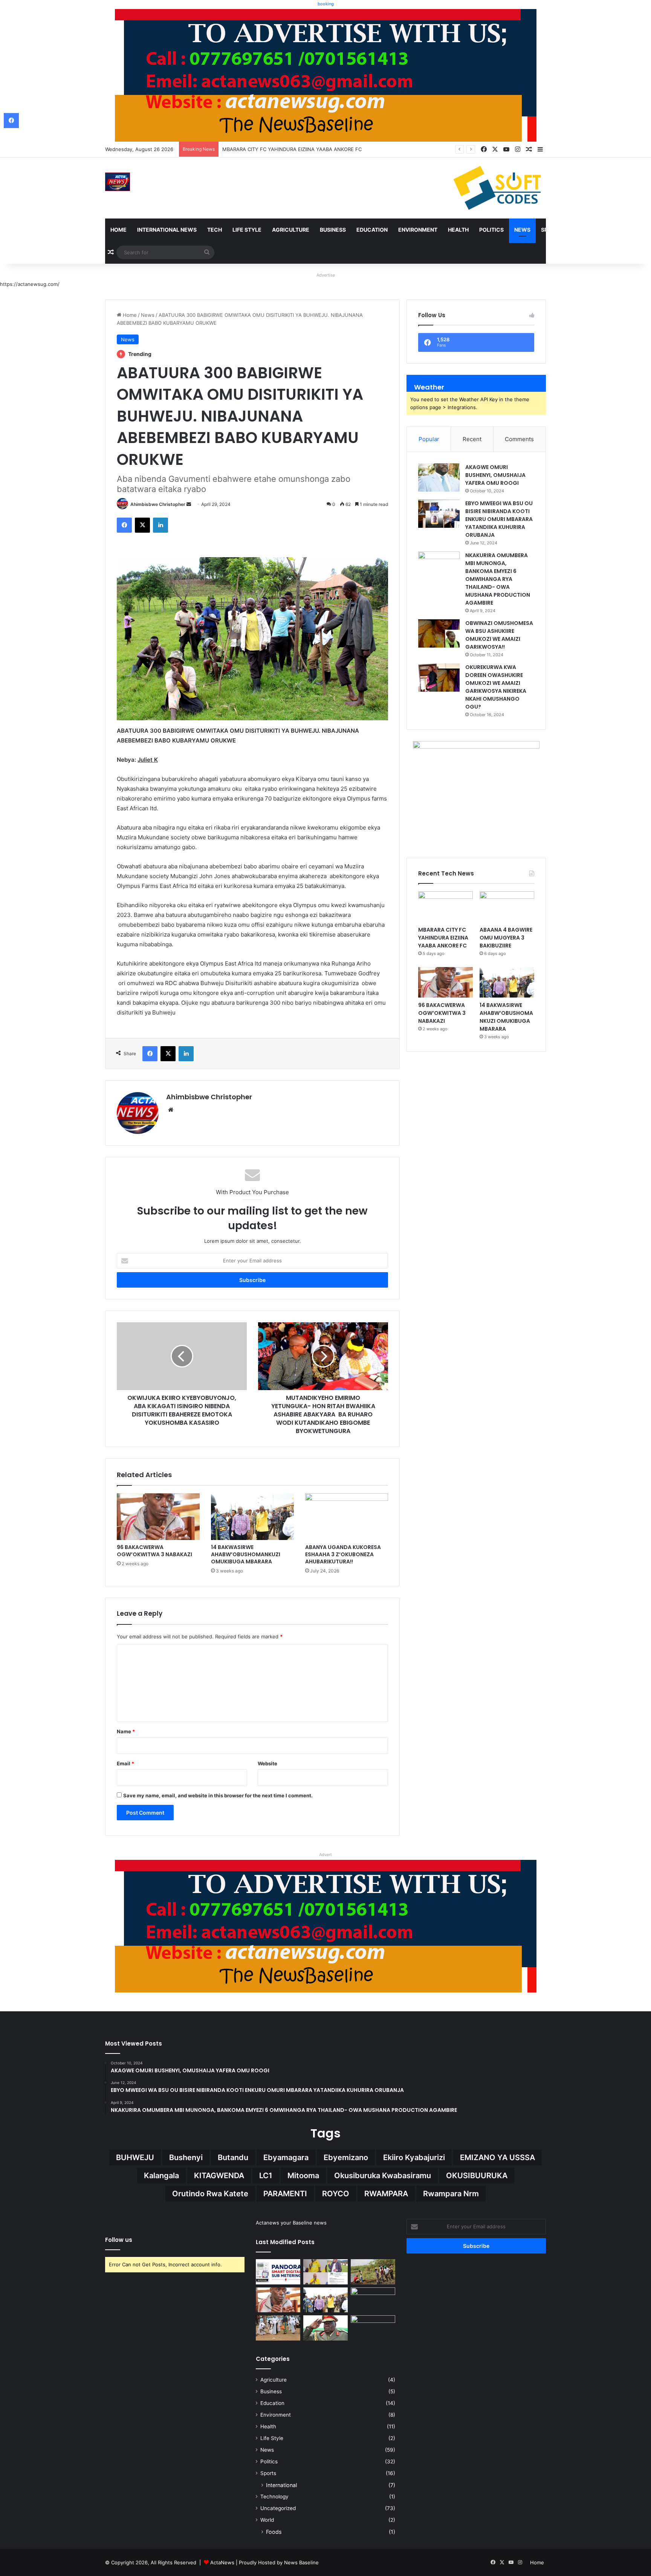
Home (118, 230)
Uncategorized (278, 2508)
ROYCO (336, 2194)
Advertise (326, 275)
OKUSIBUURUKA (477, 2176)
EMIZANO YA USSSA (497, 2157)
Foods (274, 2532)
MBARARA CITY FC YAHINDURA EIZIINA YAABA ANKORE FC (443, 938)
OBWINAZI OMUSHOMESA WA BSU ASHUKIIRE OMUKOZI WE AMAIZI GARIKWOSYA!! (499, 635)
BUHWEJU (135, 2157)
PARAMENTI (285, 2194)
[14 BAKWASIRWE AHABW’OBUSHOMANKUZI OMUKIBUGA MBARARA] (252, 1517)
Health (458, 230)
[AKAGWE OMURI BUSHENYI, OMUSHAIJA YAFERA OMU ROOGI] (439, 477)
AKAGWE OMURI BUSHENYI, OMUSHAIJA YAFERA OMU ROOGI (495, 475)
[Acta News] (118, 182)
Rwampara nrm (451, 2194)
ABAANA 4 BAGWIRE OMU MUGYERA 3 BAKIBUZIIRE (284, 149)
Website (267, 1763)
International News (167, 230)
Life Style (247, 230)
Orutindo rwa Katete (210, 2194)
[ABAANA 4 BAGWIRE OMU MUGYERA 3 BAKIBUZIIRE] (507, 907)
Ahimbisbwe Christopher (158, 504)
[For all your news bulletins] (326, 1925)
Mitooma (303, 2176)
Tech (215, 230)
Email (125, 1763)
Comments (519, 439)
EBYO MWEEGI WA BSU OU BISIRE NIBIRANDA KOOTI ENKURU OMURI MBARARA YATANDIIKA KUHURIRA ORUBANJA (499, 519)
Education (372, 230)
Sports (552, 230)
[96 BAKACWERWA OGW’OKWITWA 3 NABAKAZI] (158, 1517)
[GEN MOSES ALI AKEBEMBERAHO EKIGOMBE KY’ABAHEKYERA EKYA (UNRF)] (325, 2328)
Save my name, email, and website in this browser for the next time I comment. (218, 1795)
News (522, 230)
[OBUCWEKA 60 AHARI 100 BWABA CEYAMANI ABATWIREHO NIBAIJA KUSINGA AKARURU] (373, 2328)
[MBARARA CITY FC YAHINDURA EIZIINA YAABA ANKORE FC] (445, 907)
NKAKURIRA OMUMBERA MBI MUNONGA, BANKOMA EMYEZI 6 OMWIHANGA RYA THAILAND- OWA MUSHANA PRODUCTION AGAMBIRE (498, 579)
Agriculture (291, 230)
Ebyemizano (346, 2157)
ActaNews (222, 2562)
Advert (325, 1855)
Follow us (119, 2240)
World (267, 2520)
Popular (429, 439)
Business (333, 230)
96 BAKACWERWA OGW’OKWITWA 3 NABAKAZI (154, 1551)
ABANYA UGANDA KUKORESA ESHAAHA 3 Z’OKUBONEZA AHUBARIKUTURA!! (343, 1554)
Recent (472, 439)
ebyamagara (286, 2157)
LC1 (266, 2176)
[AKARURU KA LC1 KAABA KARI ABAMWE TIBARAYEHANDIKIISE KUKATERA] (373, 2300)
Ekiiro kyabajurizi (414, 2157)
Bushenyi (186, 2157)
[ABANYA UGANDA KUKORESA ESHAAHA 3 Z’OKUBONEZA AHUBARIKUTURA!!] (347, 1517)
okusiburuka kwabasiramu (383, 2176)
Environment (418, 230)
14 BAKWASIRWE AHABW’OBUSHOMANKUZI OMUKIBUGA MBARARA (246, 1554)
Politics (491, 230)
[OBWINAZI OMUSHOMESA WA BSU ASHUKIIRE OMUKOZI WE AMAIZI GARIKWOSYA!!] (439, 633)
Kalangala (161, 2176)
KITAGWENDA (219, 2176)
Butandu (233, 2157)
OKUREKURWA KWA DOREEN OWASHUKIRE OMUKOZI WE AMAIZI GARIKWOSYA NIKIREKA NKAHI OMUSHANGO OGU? (496, 687)
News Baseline (301, 2562)
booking (326, 4)
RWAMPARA (386, 2194)
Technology (274, 2497)
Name (126, 1731)
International (281, 2485)
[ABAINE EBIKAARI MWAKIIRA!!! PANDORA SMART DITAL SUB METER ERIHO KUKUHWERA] (278, 2272)
